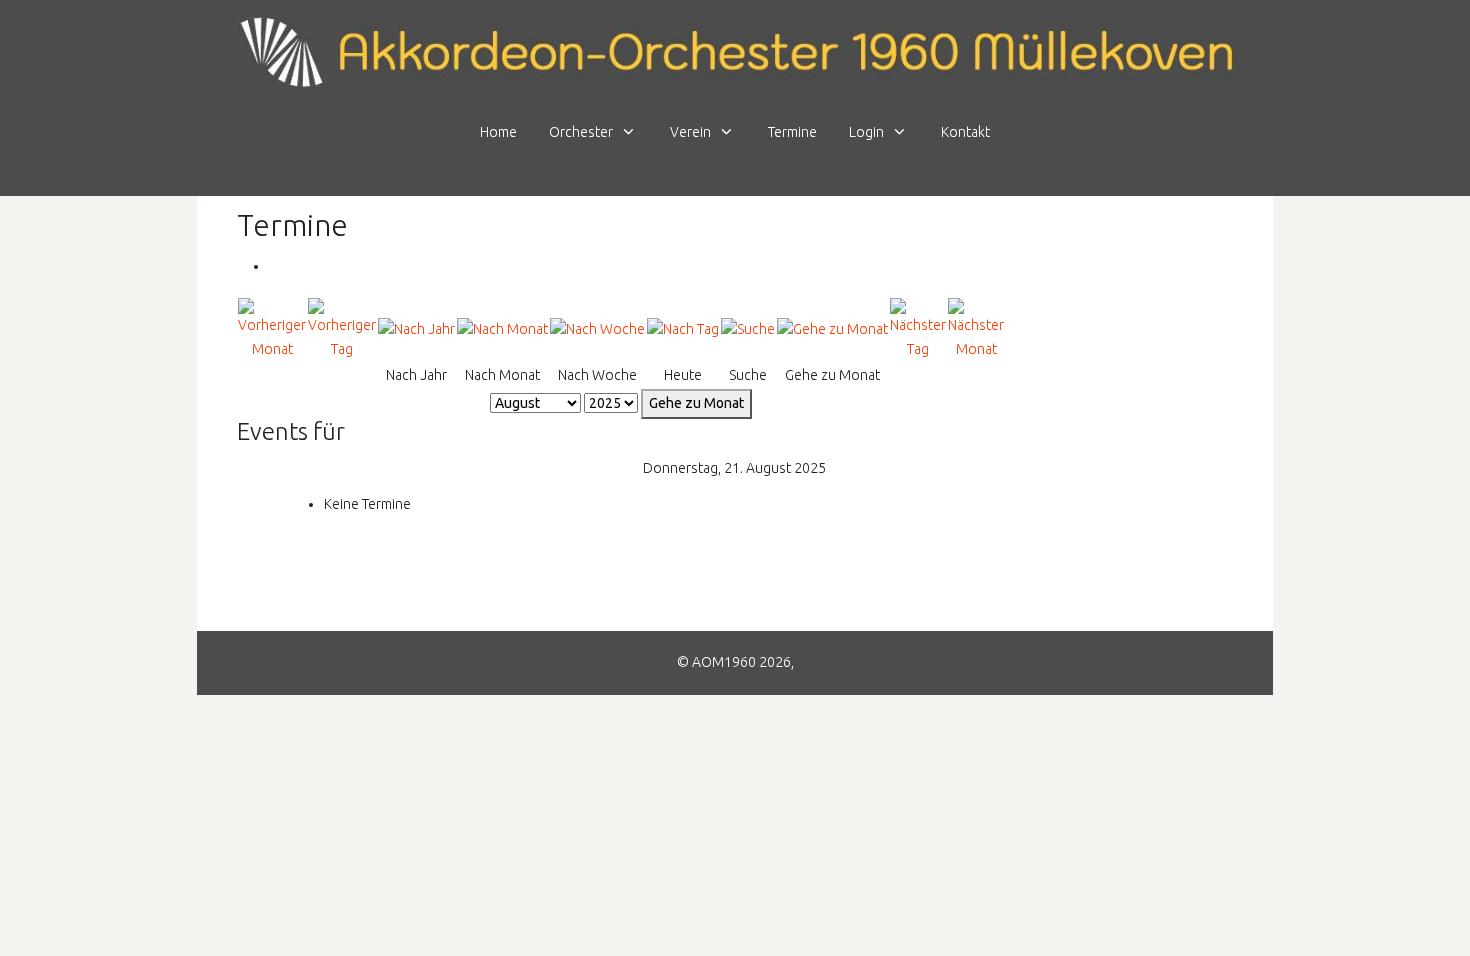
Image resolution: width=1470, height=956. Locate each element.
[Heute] (683, 329)
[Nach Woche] (597, 329)
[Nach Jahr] (416, 329)
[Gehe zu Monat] (832, 329)
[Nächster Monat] (976, 328)
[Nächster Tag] (918, 328)
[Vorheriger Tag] (342, 328)
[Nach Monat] (502, 329)
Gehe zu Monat (696, 403)
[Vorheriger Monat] (272, 328)
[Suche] (748, 329)
